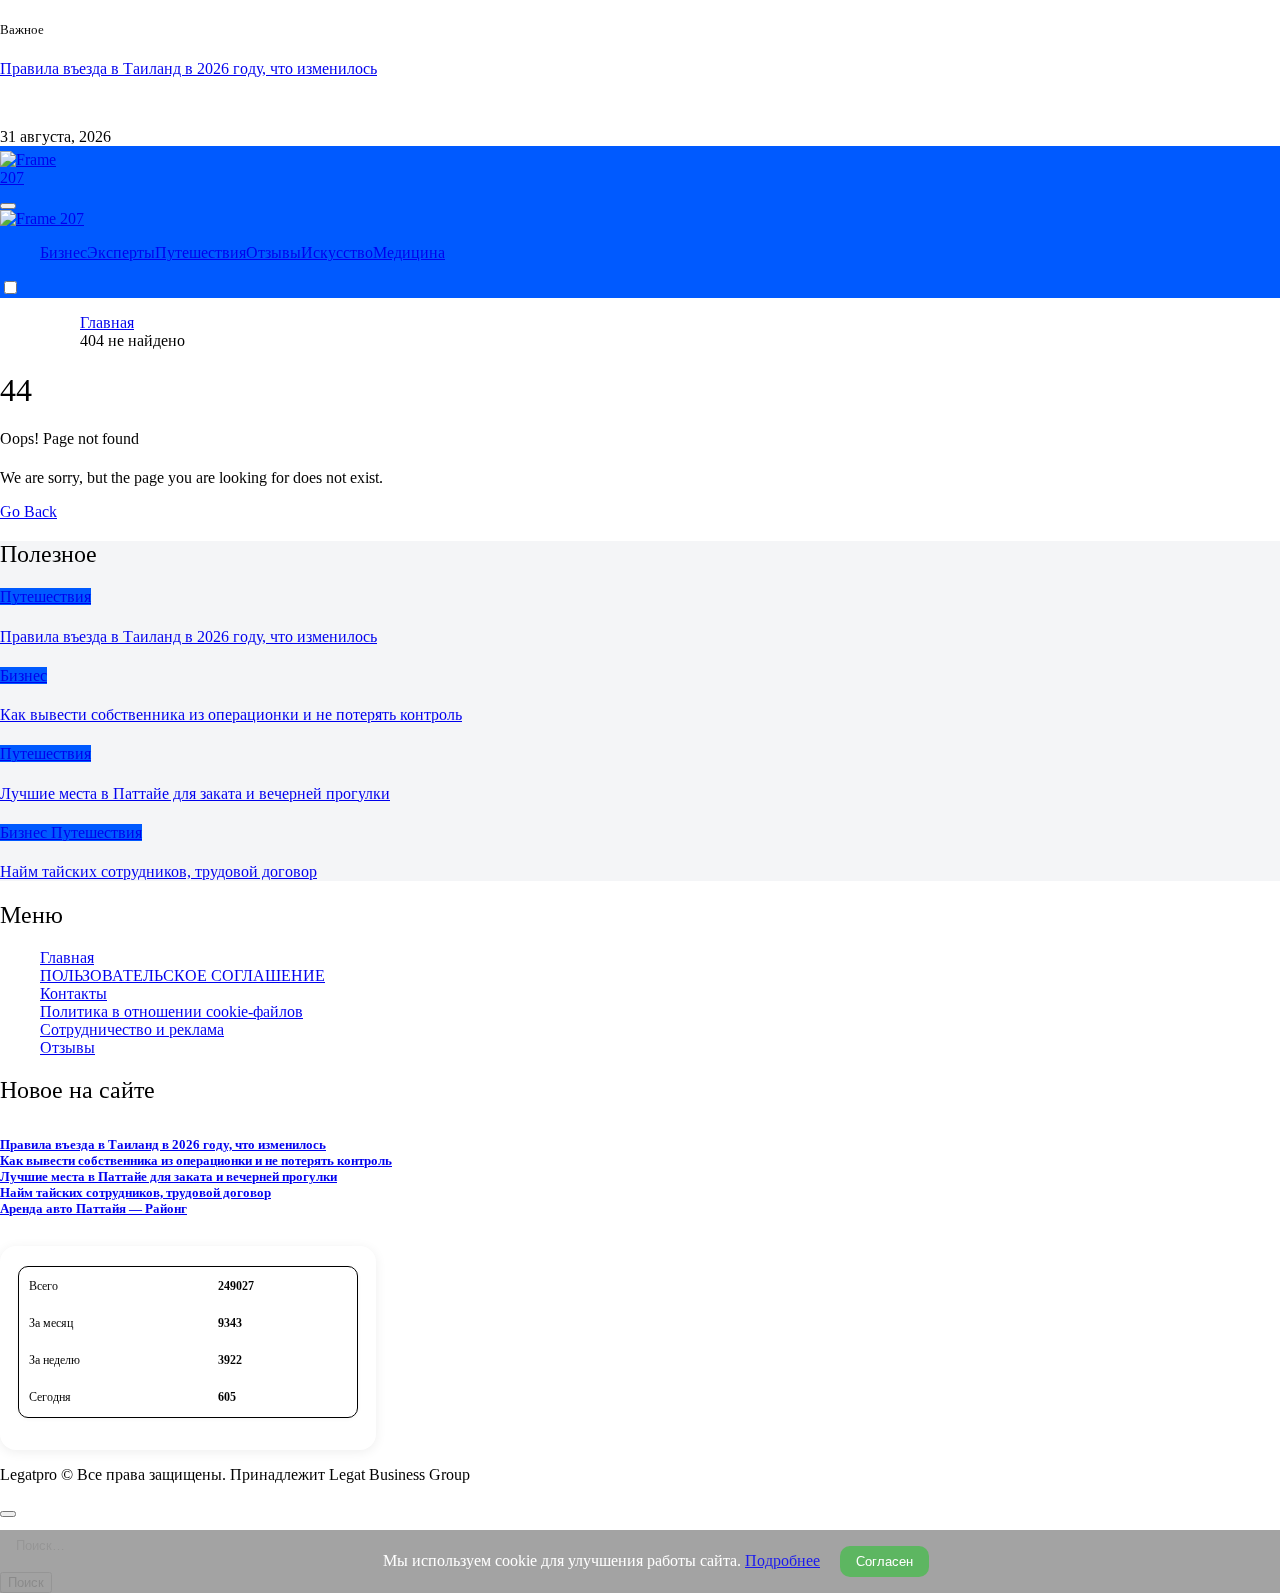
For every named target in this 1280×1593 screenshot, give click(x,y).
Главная (67, 957)
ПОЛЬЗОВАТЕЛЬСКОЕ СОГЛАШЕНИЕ (182, 975)
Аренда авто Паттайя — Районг (93, 1208)
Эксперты (121, 252)
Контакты (113, 102)
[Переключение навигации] (8, 206)
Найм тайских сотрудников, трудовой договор (158, 871)
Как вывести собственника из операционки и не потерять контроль (231, 714)
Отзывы (273, 252)
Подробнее (782, 1560)
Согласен (884, 1561)
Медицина (409, 252)
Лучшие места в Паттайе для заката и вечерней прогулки (195, 793)
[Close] (8, 1514)
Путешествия (200, 252)
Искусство (337, 252)
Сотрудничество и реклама (249, 102)
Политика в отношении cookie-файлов (171, 1011)
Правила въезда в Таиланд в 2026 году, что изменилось (188, 636)
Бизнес (63, 252)
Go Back (28, 511)
